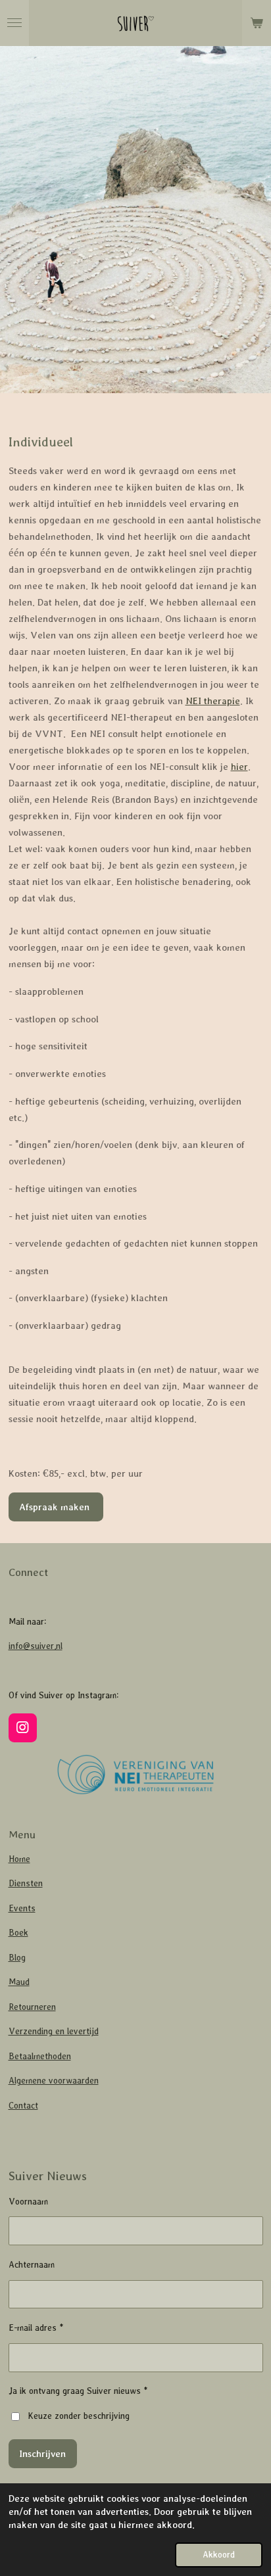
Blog (17, 1958)
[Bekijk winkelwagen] (257, 23)
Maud (19, 1982)
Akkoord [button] (219, 2555)
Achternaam (32, 2265)
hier (239, 766)
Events (22, 1908)
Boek (18, 1933)
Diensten (26, 1883)
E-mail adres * (36, 2328)
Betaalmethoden (40, 2056)
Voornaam (28, 2202)
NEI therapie (213, 701)
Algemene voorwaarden (54, 2081)
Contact (23, 2106)
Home (19, 1859)
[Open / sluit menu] (14, 23)
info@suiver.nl (36, 1646)
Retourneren (32, 2007)
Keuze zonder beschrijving (79, 2416)
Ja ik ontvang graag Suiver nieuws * (78, 2391)
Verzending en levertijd (54, 2031)
